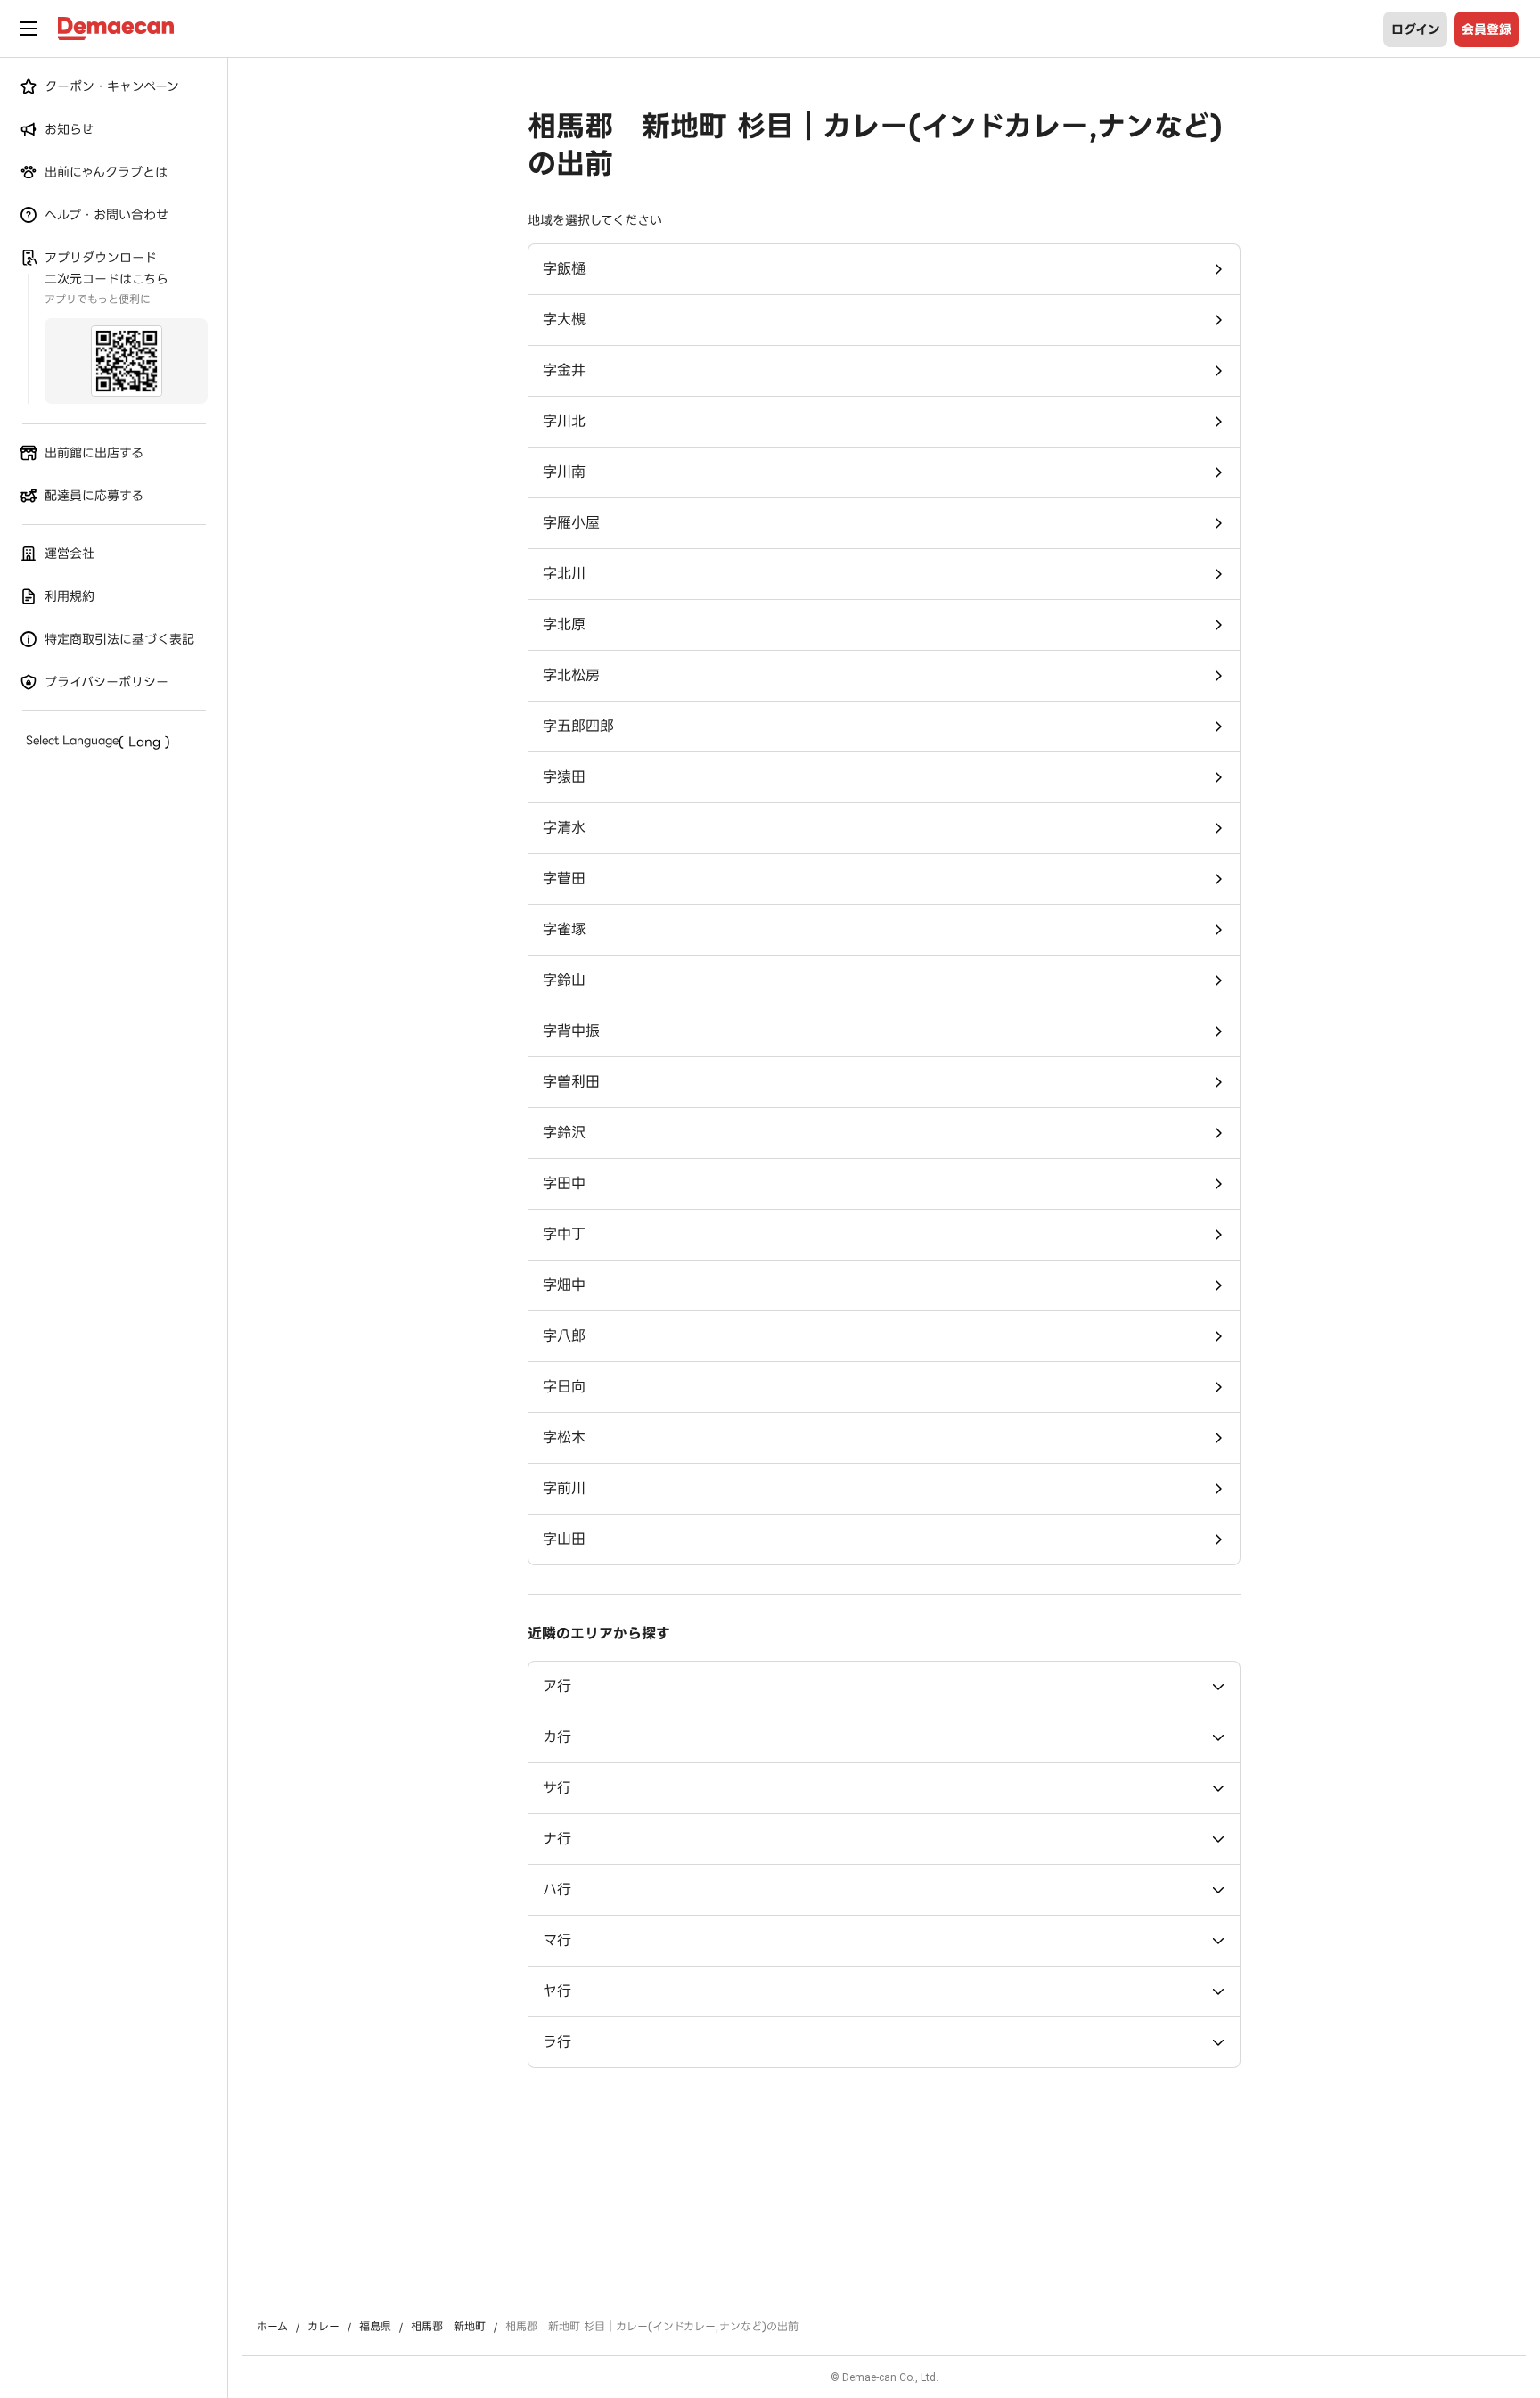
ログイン (1416, 29)
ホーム (272, 2327)
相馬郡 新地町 (448, 2327)
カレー (324, 2327)
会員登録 (1487, 29)
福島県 (375, 2327)
